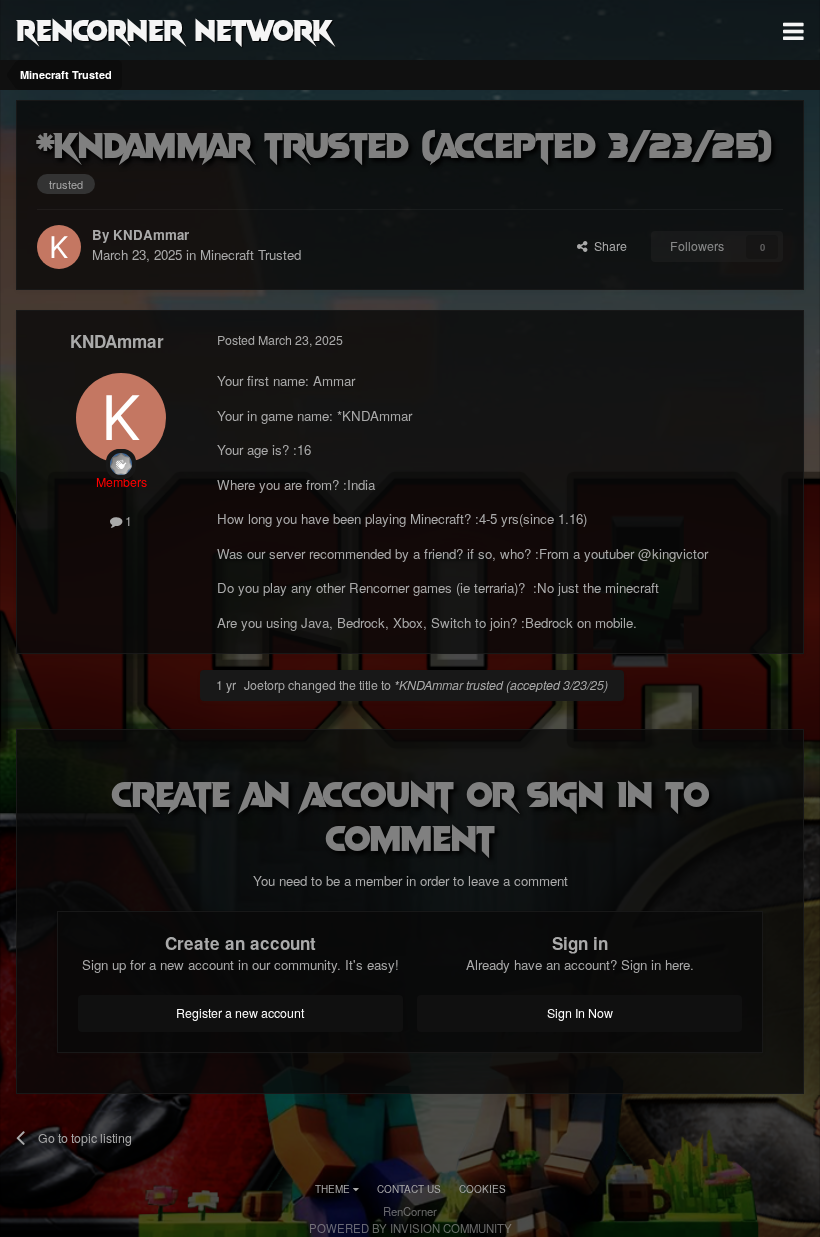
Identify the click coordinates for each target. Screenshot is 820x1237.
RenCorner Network (174, 29)
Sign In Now (580, 1013)
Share (607, 246)
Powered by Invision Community (410, 1228)
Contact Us (409, 1189)
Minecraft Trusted (250, 254)
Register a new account (240, 1013)
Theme (334, 1189)
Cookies (482, 1189)
